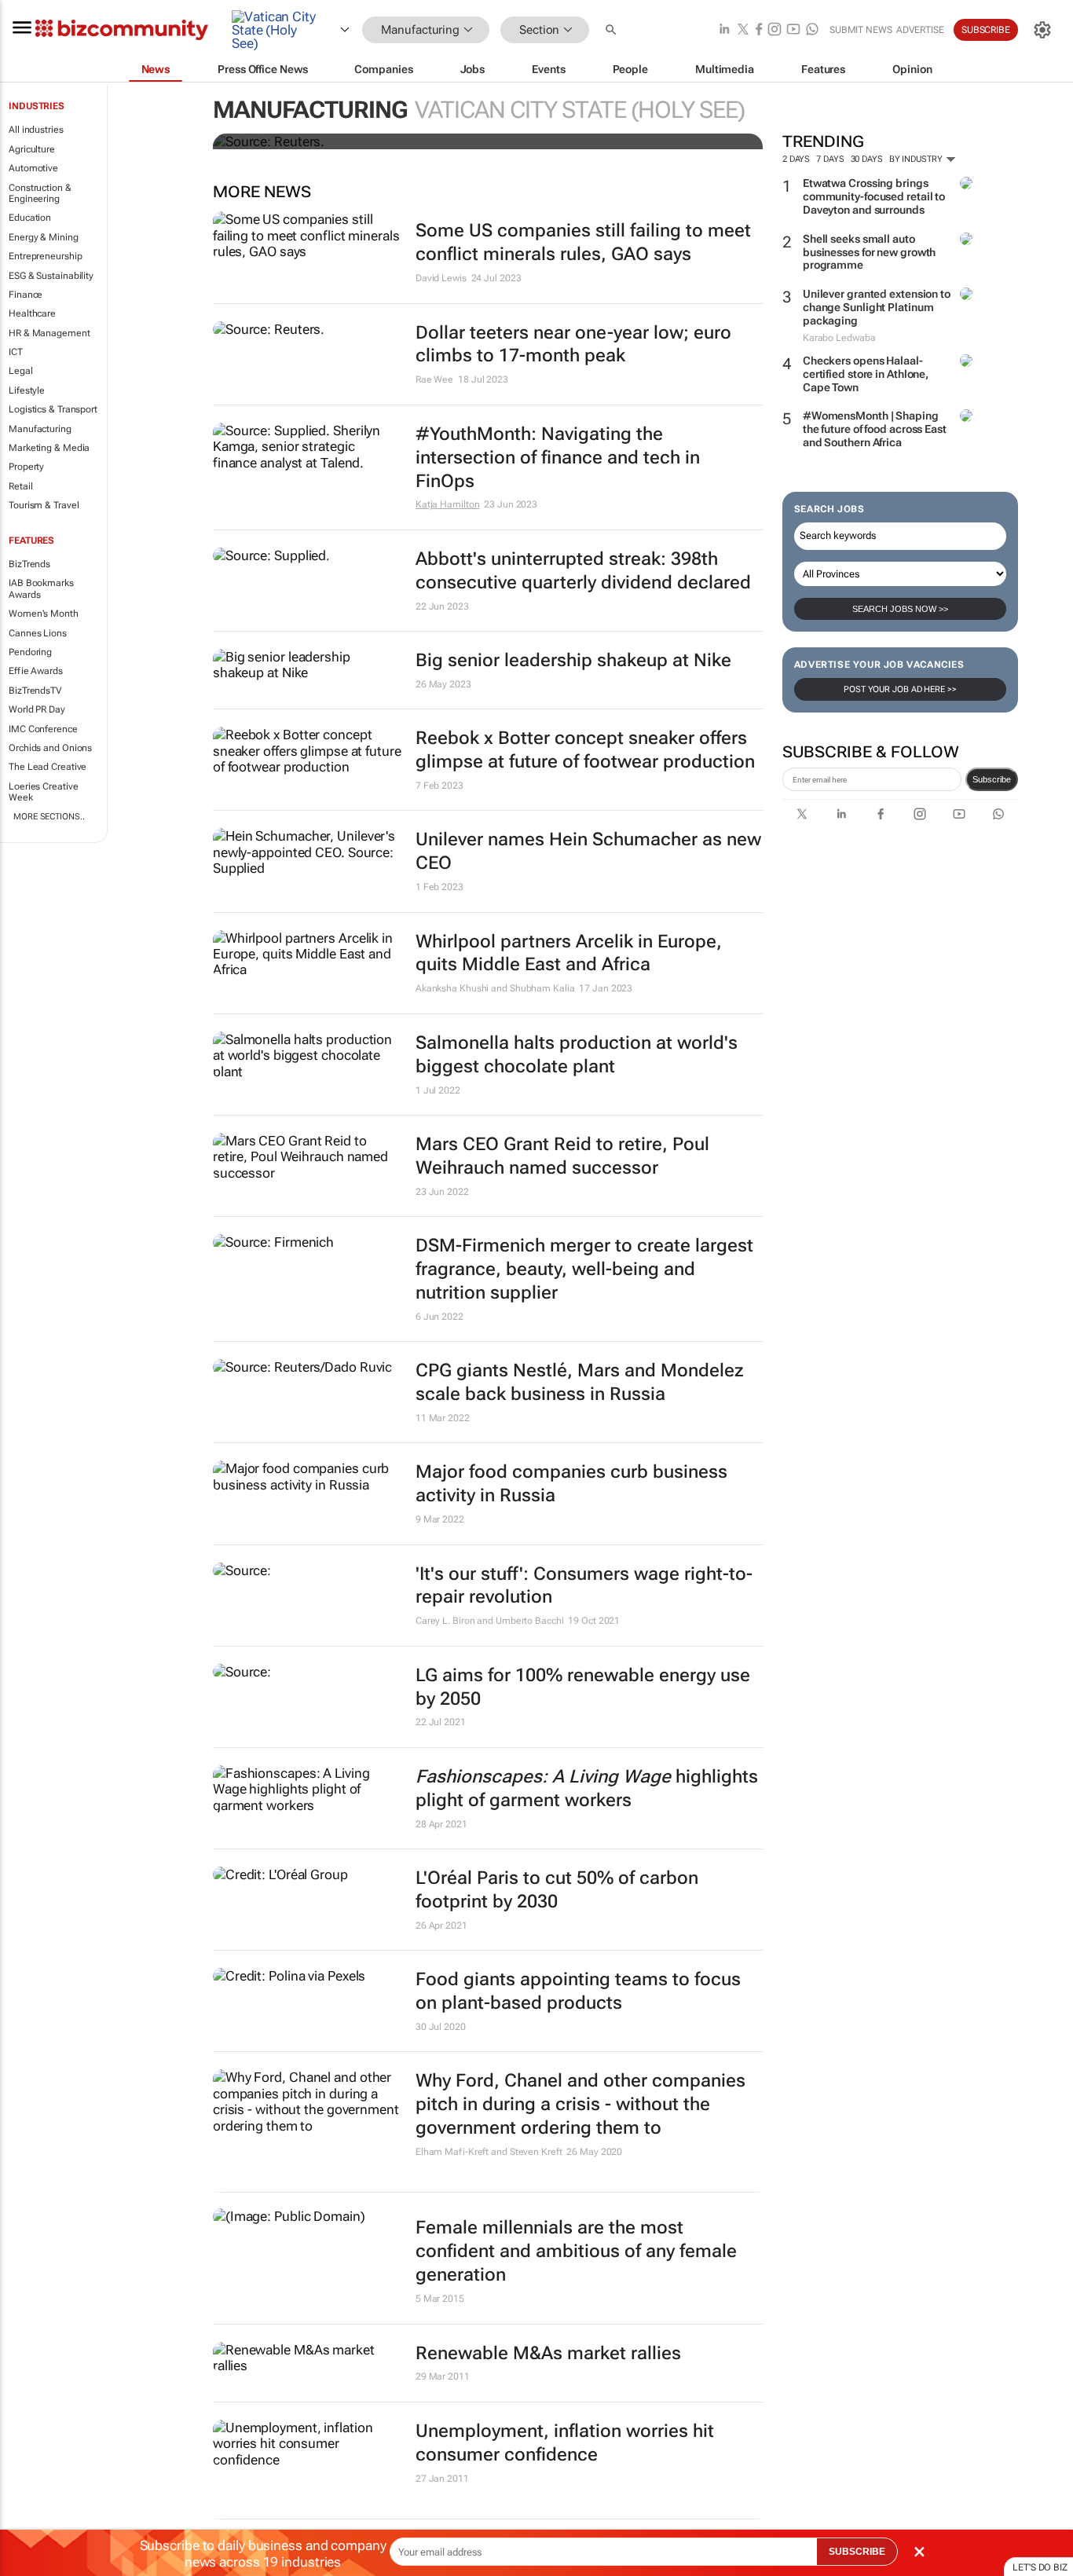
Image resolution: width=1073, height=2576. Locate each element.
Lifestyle (27, 390)
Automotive (33, 168)
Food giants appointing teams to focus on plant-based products (578, 1991)
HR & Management (49, 333)
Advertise (920, 30)
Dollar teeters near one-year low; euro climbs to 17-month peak (573, 344)
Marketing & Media (49, 448)
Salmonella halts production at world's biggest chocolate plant (577, 1055)
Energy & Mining (44, 237)
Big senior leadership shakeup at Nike (573, 660)
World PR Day (37, 709)
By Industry (917, 159)
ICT (16, 352)
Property (26, 467)
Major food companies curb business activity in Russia (571, 1484)
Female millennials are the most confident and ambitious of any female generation (576, 2251)
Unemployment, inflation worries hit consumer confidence (565, 2443)
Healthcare (32, 313)
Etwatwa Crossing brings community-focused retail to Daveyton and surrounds (874, 196)
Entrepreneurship (45, 256)
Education (30, 218)
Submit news (861, 30)
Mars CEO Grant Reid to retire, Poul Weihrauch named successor (562, 1156)
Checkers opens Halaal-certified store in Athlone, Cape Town (866, 374)
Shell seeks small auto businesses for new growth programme (870, 252)
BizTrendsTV (35, 691)
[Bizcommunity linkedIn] (724, 30)
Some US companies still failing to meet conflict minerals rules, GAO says (583, 242)
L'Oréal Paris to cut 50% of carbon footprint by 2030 (557, 1890)
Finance (26, 295)
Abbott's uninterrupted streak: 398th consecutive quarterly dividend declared (583, 571)
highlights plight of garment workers (587, 1788)
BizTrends (29, 564)
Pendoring (30, 652)
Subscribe (992, 779)
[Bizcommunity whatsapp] (812, 30)
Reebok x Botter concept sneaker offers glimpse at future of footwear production (585, 750)
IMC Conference (43, 729)
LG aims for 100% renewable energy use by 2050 (583, 1687)
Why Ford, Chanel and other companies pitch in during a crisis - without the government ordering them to (580, 2104)
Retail (20, 486)
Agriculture (32, 149)
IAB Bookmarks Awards (41, 588)
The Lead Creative (48, 767)
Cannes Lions (38, 633)
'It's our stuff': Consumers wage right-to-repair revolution (584, 1586)
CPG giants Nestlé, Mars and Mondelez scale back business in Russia (580, 1382)
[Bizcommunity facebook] (759, 30)
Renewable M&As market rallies (548, 2353)
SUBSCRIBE (857, 2552)
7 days (830, 159)
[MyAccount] (1042, 30)
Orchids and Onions (50, 748)
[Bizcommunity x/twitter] (743, 30)
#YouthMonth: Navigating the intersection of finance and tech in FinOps (558, 458)
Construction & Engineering (40, 193)
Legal (21, 371)
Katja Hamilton (448, 504)
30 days (867, 159)
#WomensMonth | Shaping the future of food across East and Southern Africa (875, 429)
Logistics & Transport (53, 409)
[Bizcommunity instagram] (775, 30)
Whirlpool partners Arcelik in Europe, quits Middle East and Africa (569, 953)
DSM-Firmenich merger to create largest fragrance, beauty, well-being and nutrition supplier (584, 1269)
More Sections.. (49, 817)
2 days (796, 159)
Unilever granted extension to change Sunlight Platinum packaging (877, 307)
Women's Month (44, 614)
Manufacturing (40, 429)
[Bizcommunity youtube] (793, 30)
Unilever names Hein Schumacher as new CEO (588, 851)
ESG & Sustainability (51, 276)
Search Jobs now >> (900, 609)
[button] (613, 30)
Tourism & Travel (44, 505)
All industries (36, 130)
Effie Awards (36, 671)
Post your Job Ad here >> (900, 689)
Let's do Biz (1040, 2567)
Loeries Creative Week (43, 792)
